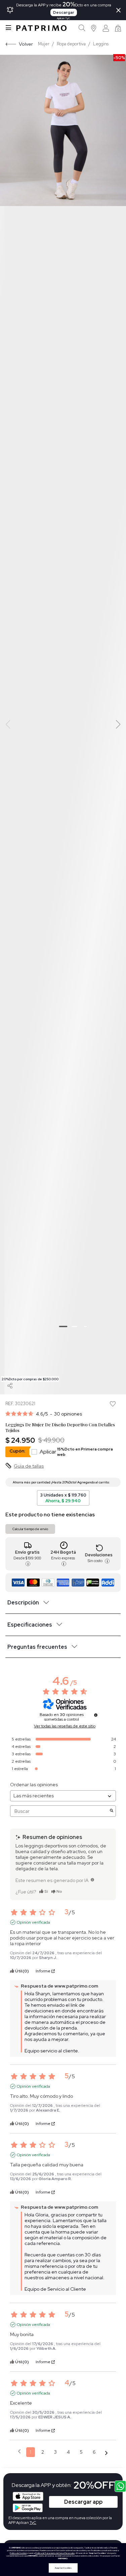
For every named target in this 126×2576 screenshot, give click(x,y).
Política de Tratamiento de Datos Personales (55, 2553)
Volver (26, 44)
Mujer (44, 44)
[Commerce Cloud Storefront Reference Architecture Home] (41, 28)
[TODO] (92, 1880)
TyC (33, 2523)
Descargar (64, 12)
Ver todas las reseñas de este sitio (65, 1726)
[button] (94, 28)
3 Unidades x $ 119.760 (63, 1498)
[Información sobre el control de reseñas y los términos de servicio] (96, 1715)
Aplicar (76, 1452)
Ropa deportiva (71, 44)
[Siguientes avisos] (106, 2452)
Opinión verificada (33, 1922)
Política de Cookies (18, 2553)
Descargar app (83, 2502)
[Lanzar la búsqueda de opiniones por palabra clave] (112, 1811)
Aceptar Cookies (63, 2568)
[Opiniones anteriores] (19, 2451)
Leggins (101, 44)
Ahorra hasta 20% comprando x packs (112, 1482)
